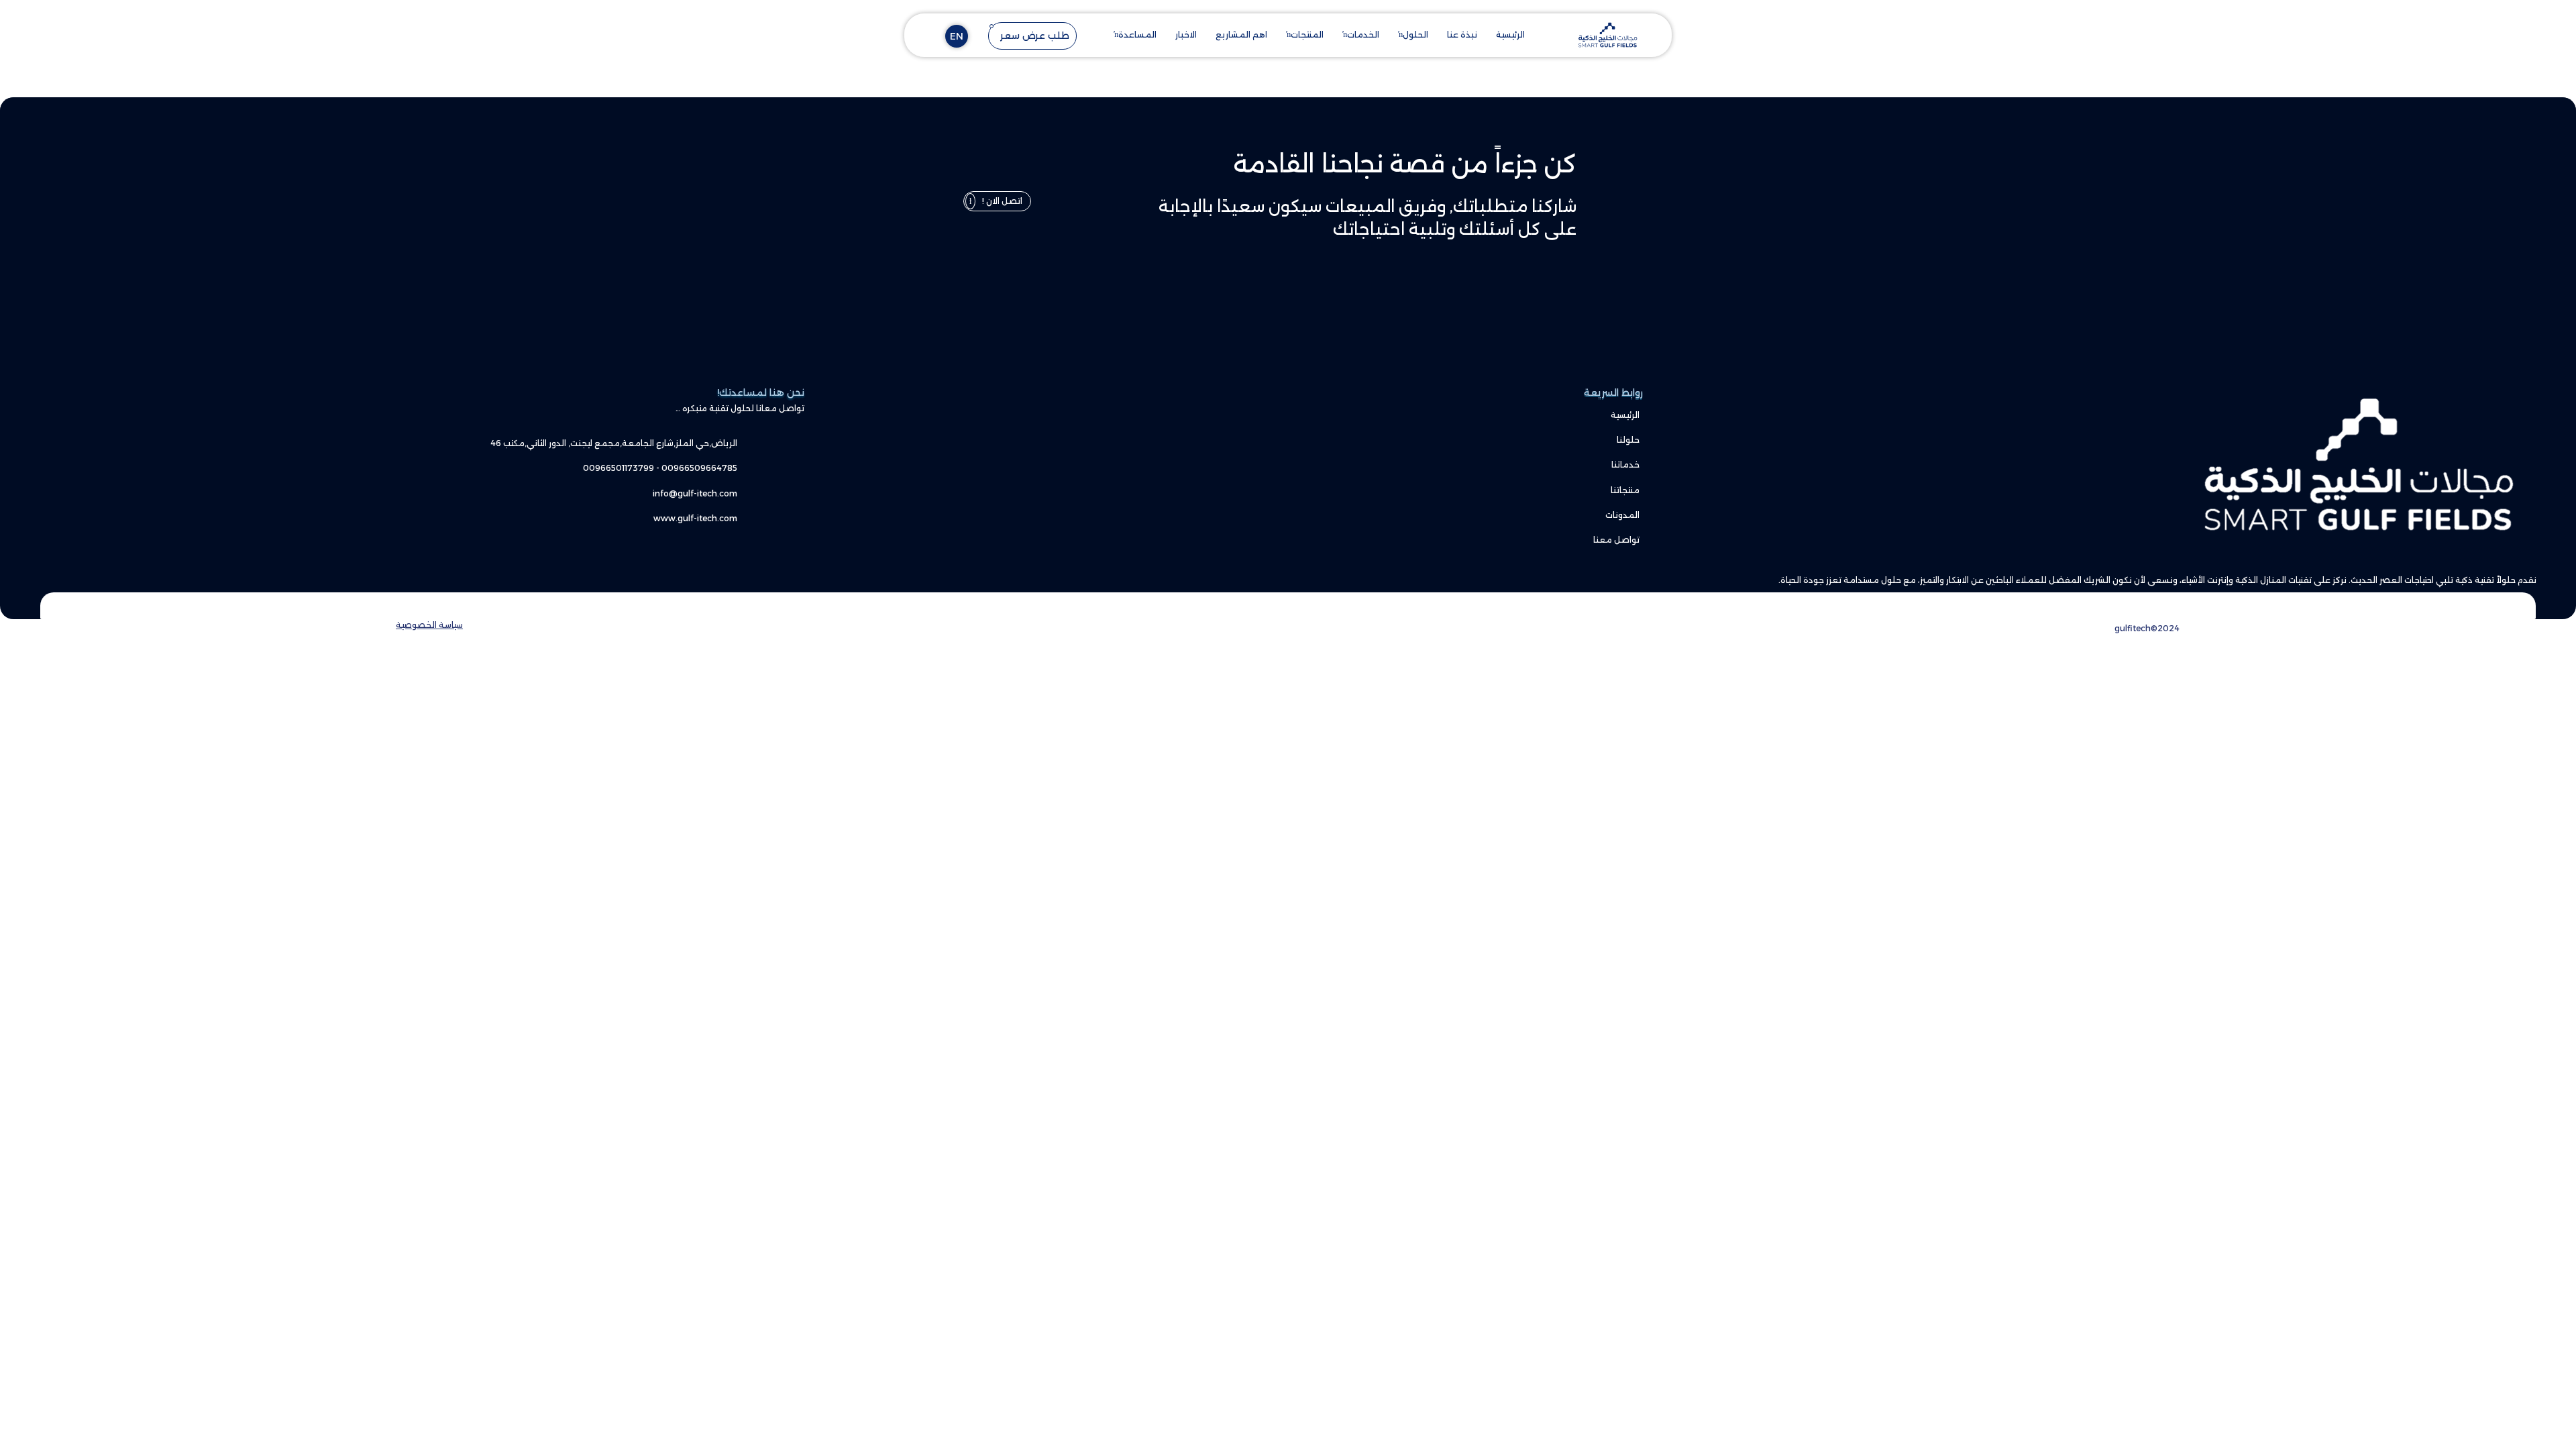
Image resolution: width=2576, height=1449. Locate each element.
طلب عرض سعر (1035, 36)
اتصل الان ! (1002, 201)
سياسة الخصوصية (429, 625)
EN (957, 36)
